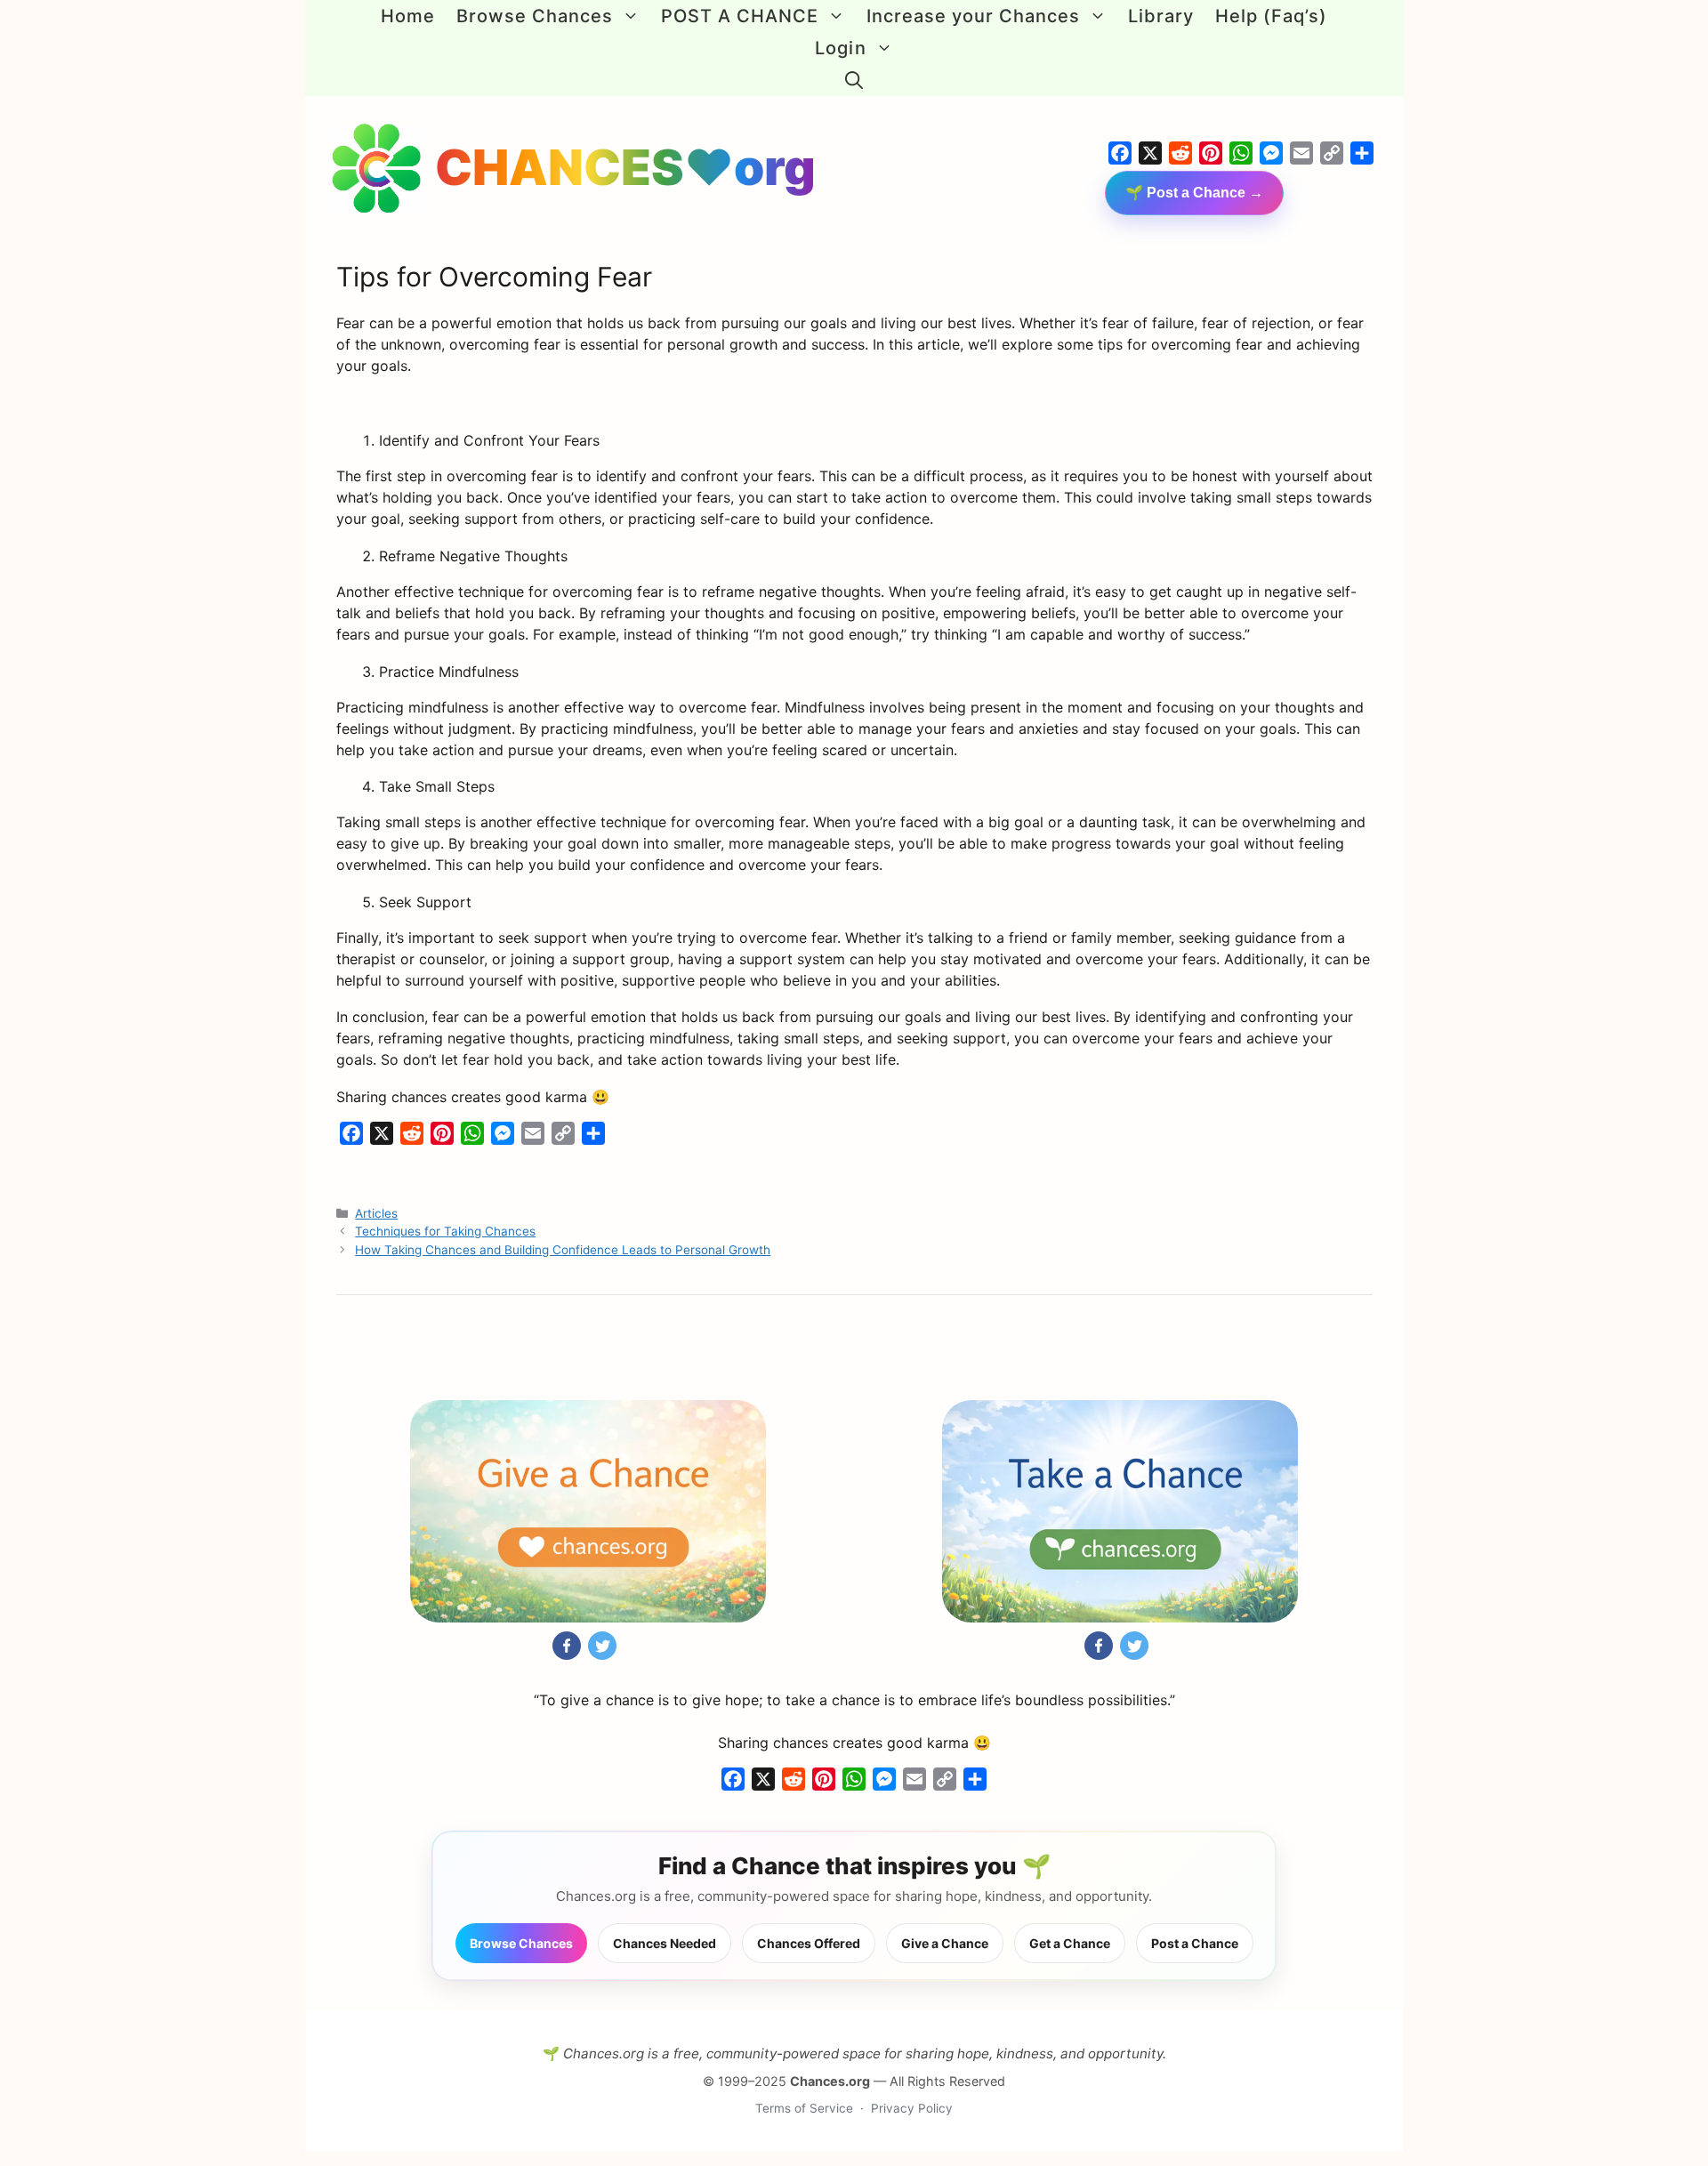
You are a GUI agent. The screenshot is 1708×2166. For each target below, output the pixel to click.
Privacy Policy (912, 2108)
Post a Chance (1195, 1943)
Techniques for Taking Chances (445, 1231)
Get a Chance (1070, 1943)
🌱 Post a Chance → (1194, 193)
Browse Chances (535, 16)
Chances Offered (809, 1943)
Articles (376, 1213)
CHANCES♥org (625, 167)
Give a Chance (945, 1943)
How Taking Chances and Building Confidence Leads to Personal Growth (563, 1250)
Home (408, 16)
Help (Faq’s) (1271, 16)
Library (1161, 16)
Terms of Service (804, 2108)
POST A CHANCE (740, 16)
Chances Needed (665, 1943)
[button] (854, 80)
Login (840, 48)
